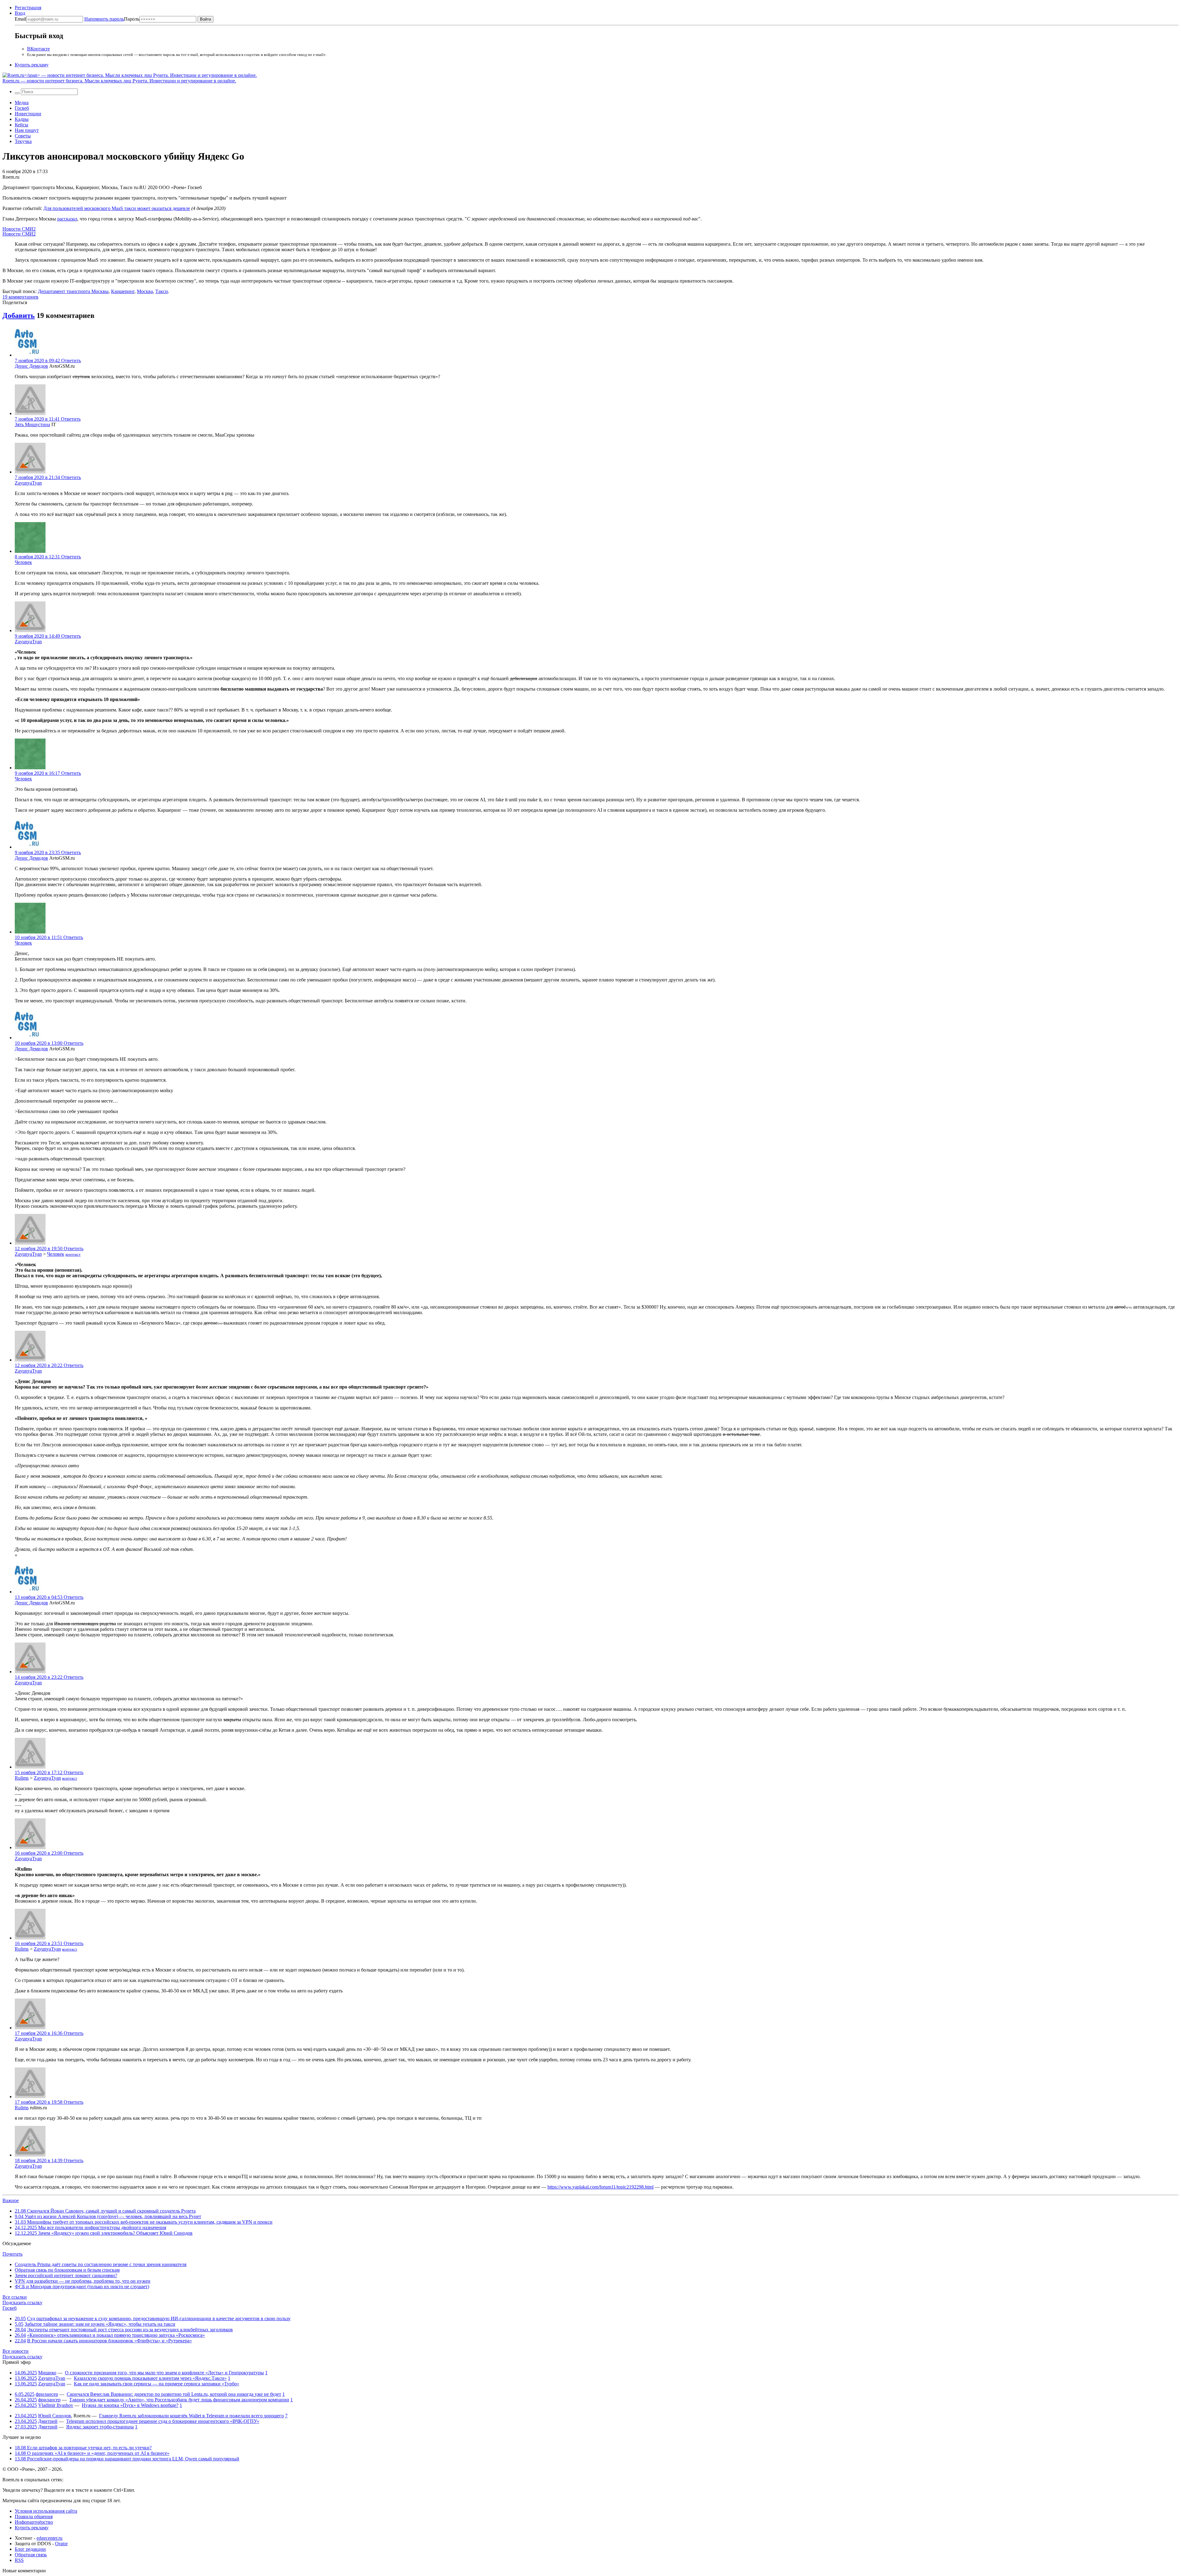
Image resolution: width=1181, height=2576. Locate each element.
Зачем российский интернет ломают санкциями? (66, 2275)
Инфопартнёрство (34, 2522)
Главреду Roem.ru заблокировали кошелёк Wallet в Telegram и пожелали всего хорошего (191, 2416)
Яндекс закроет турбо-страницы (100, 2427)
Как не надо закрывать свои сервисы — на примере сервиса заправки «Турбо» (157, 2384)
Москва (145, 291)
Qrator (61, 2544)
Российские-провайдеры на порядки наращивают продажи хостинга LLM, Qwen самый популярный (127, 2459)
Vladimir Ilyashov (56, 2405)
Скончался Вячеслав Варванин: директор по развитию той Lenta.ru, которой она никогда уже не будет (174, 2394)
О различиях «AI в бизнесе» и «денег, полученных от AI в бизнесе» (92, 2453)
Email (20, 19)
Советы (23, 136)
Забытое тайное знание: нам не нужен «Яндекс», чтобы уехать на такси (100, 2324)
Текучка (23, 141)
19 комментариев (20, 297)
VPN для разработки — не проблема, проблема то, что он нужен (83, 2281)
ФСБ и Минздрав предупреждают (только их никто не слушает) (82, 2287)
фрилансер (47, 2394)
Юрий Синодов (55, 2416)
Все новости (16, 2351)
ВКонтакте (38, 49)
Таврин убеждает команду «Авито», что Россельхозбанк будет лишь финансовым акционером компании (179, 2400)
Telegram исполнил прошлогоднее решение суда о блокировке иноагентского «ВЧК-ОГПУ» (163, 2421)
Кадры (22, 119)
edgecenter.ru (50, 2538)
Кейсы (22, 125)
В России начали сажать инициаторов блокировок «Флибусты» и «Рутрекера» (109, 2341)
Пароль (112, 19)
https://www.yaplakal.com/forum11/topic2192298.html (600, 2187)
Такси (162, 291)
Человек (23, 562)
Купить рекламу (32, 65)
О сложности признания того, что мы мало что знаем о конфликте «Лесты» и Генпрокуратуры (164, 2373)
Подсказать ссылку (22, 2303)
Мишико (47, 2373)
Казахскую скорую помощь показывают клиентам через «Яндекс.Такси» (150, 2378)
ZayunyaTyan (28, 483)
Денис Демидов (31, 366)
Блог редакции (30, 2549)
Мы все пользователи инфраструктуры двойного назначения (90, 2227)
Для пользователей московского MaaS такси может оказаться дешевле (117, 208)
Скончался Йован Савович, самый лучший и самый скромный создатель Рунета (105, 2211)
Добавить (19, 315)
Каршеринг (123, 291)
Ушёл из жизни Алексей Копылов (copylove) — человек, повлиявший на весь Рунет (108, 2216)
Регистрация (28, 8)
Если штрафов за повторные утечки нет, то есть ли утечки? (83, 2448)
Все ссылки (15, 2297)
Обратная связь (31, 2555)
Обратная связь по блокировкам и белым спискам (67, 2270)
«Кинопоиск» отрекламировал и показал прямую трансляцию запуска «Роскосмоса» (116, 2335)
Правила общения (34, 2517)
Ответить (71, 361)
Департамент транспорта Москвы (73, 291)
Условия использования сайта (46, 2511)
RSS (19, 2560)
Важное (11, 2200)
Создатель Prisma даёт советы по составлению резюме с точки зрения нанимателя (101, 2264)
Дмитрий (48, 2421)
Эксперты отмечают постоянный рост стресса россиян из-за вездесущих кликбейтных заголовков (130, 2330)
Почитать (12, 2254)
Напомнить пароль (104, 19)
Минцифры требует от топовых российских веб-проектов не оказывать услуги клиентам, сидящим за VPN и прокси (144, 2222)
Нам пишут (27, 130)
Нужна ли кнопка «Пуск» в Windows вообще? (130, 2405)
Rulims (22, 1778)
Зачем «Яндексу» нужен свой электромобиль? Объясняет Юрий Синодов (104, 2233)
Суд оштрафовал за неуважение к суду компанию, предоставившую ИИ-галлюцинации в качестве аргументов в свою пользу (159, 2318)
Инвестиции (28, 114)
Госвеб (22, 108)
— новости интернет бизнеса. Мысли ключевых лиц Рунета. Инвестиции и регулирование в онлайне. (119, 81)
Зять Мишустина (32, 424)
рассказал (67, 219)
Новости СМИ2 (19, 229)
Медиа (22, 103)
